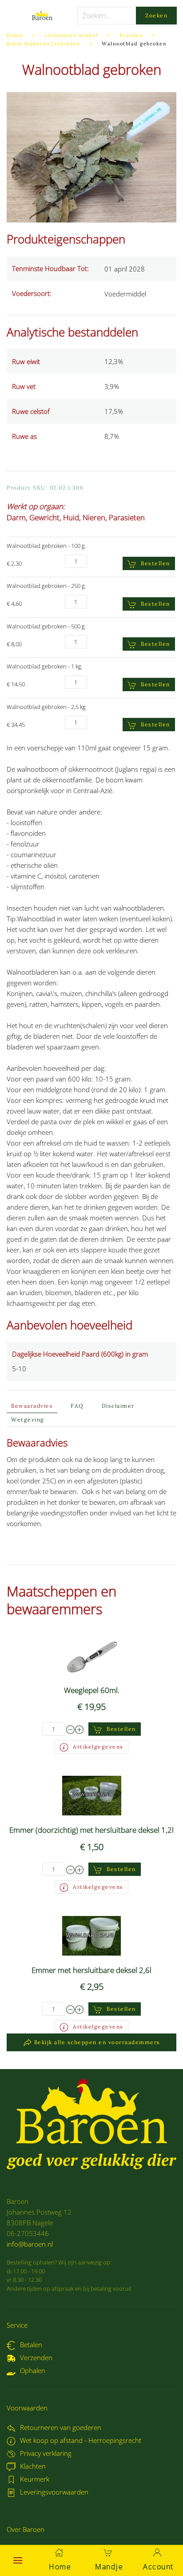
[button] (18, 2560)
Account (158, 2567)
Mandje (109, 2567)
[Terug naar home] (42, 16)
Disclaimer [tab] (118, 1406)
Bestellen (155, 563)
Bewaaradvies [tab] (32, 1406)
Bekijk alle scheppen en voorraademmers (97, 2042)
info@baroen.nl (30, 2244)
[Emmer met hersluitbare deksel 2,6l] (91, 1935)
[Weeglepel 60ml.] (92, 1655)
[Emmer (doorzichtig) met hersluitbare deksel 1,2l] (92, 1795)
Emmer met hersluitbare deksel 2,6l (91, 1970)
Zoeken (156, 15)
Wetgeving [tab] (28, 1420)
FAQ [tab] (77, 1406)
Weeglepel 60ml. (92, 1690)
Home (60, 2567)
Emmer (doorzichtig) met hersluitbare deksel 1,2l (91, 1830)
